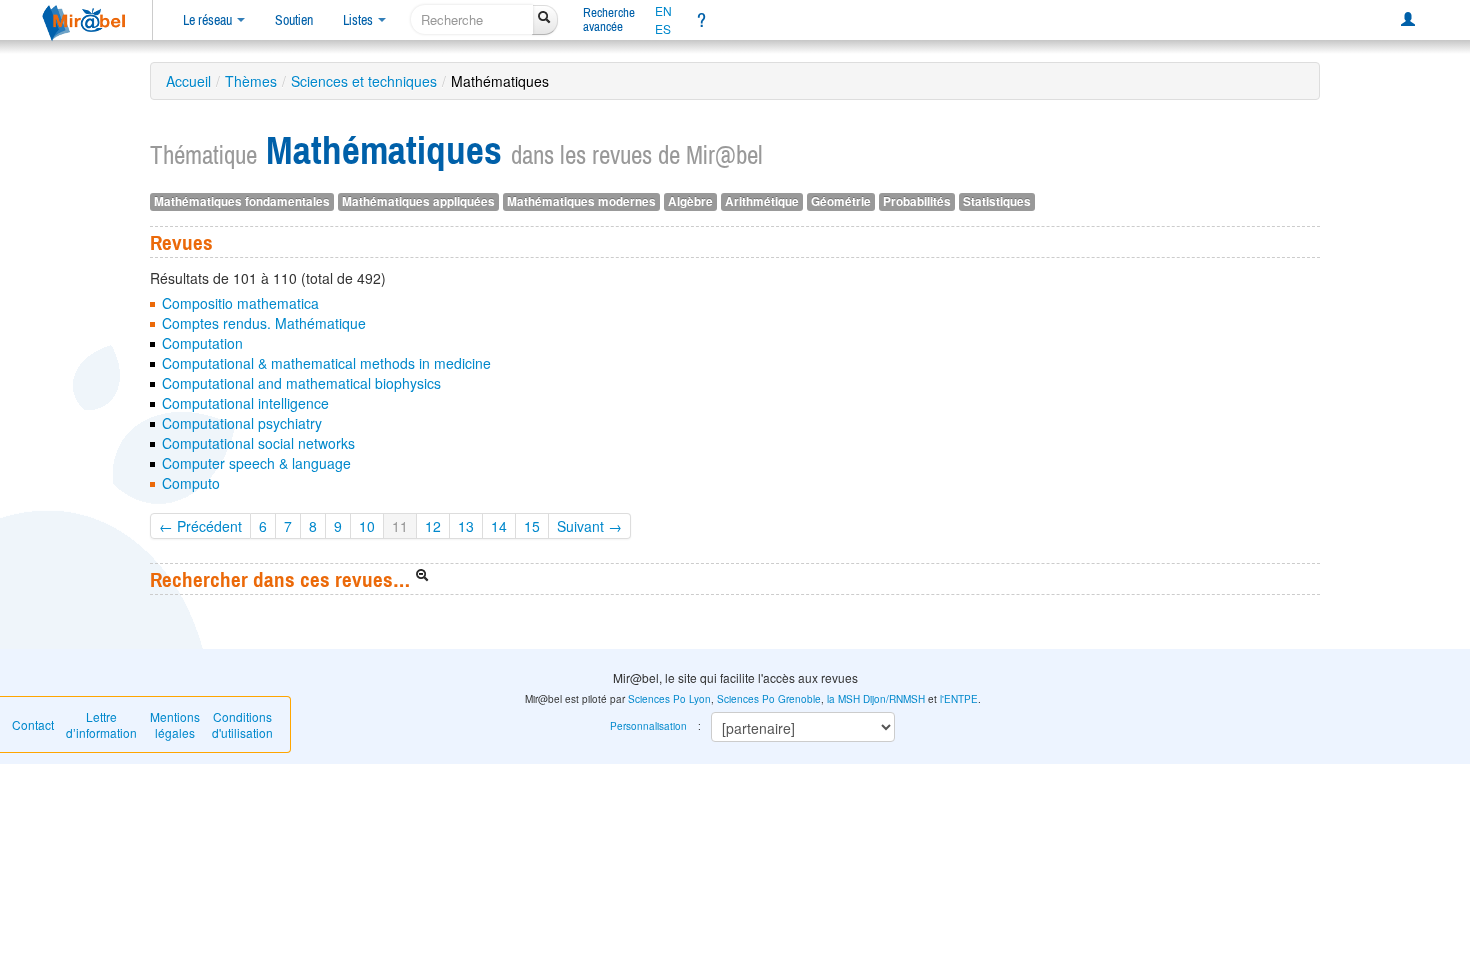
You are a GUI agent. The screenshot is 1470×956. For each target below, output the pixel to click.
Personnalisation (648, 726)
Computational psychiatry (242, 423)
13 (466, 526)
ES (663, 29)
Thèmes (251, 81)
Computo (191, 483)
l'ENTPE (959, 699)
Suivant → (589, 526)
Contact (33, 724)
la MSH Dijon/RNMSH (876, 699)
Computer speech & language (256, 463)
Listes (359, 20)
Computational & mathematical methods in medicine (326, 363)
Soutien (294, 20)
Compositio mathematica (240, 303)
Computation (202, 343)
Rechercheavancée (609, 19)
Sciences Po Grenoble (769, 699)
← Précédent (200, 526)
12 (433, 526)
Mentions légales (175, 724)
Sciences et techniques (364, 81)
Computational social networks (258, 443)
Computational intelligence (245, 403)
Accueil (188, 81)
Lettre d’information (101, 724)
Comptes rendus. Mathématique (264, 323)
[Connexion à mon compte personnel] (1408, 20)
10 (367, 526)
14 (499, 526)
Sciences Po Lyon (669, 699)
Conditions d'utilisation (242, 724)
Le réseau (209, 20)
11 (400, 526)
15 (532, 526)
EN (663, 11)
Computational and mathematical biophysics (301, 383)
